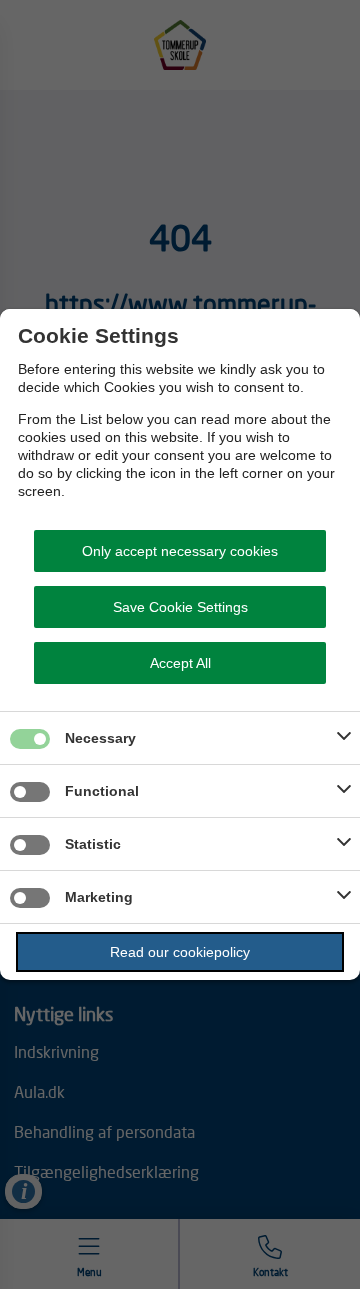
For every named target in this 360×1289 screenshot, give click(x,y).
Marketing (99, 897)
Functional (102, 791)
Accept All (180, 663)
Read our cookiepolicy (180, 952)
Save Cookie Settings (180, 607)
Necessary (100, 738)
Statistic (93, 844)
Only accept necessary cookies (180, 551)
